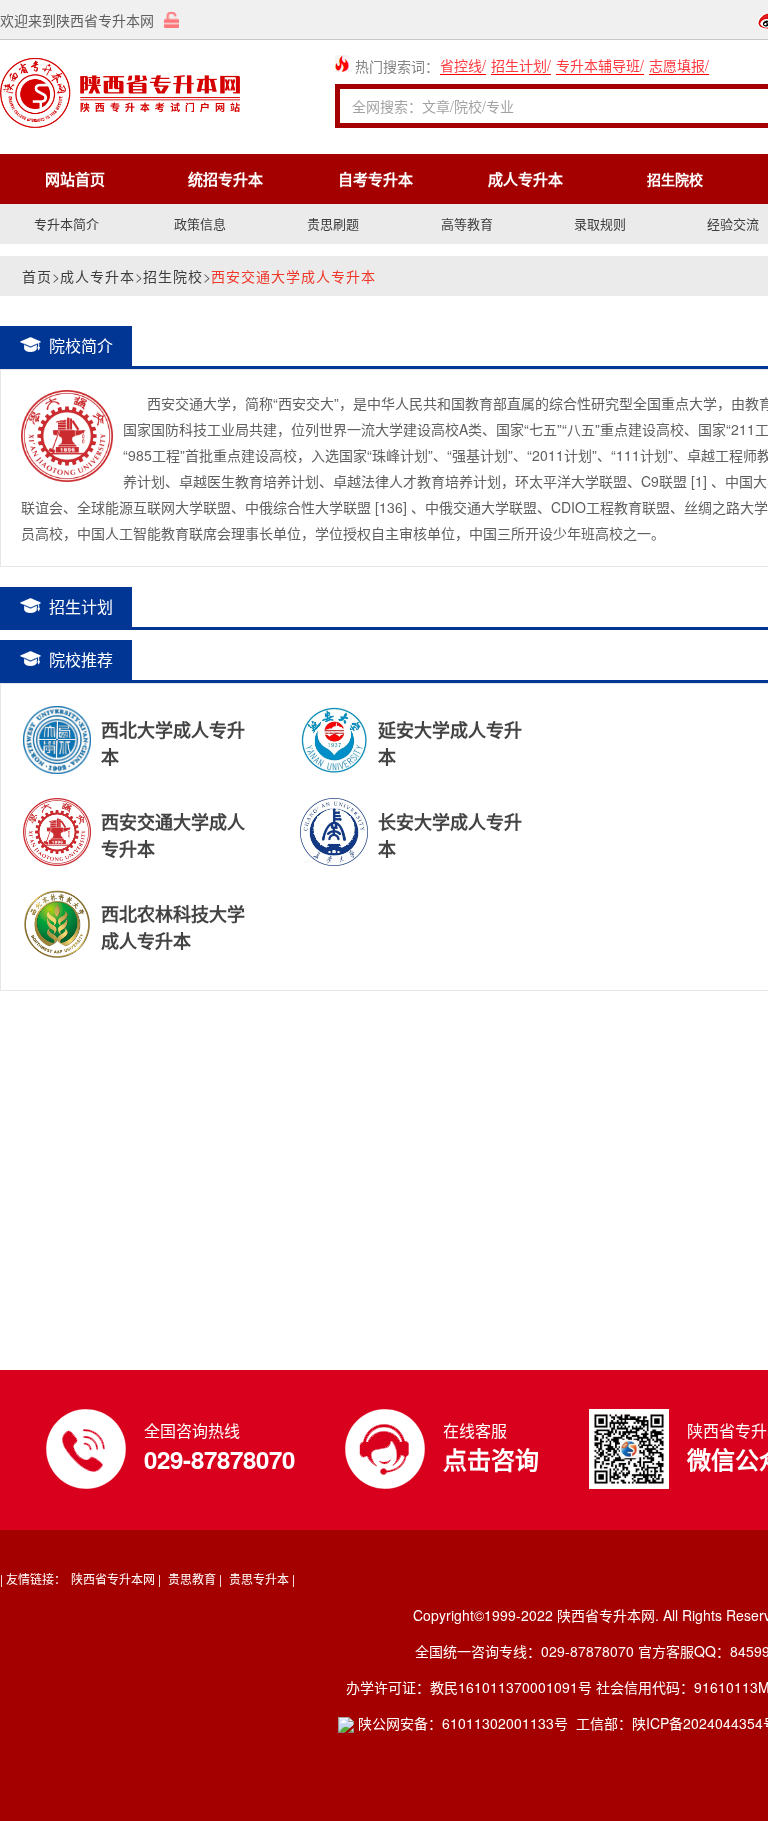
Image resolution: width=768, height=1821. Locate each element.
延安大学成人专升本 (450, 729)
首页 (37, 276)
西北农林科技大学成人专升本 (173, 913)
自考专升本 (375, 179)
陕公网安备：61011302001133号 (461, 1723)
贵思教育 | (195, 1578)
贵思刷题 (333, 223)
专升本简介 (66, 223)
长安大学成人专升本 (450, 821)
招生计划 (519, 65)
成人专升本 (525, 179)
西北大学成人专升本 (173, 729)
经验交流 (733, 223)
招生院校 (173, 276)
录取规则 (600, 223)
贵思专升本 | (262, 1578)
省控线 (461, 65)
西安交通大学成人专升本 (173, 821)
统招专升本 (225, 179)
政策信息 (200, 223)
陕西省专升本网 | (116, 1578)
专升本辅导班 (598, 65)
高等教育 (467, 223)
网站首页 (75, 179)
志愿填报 (677, 65)
